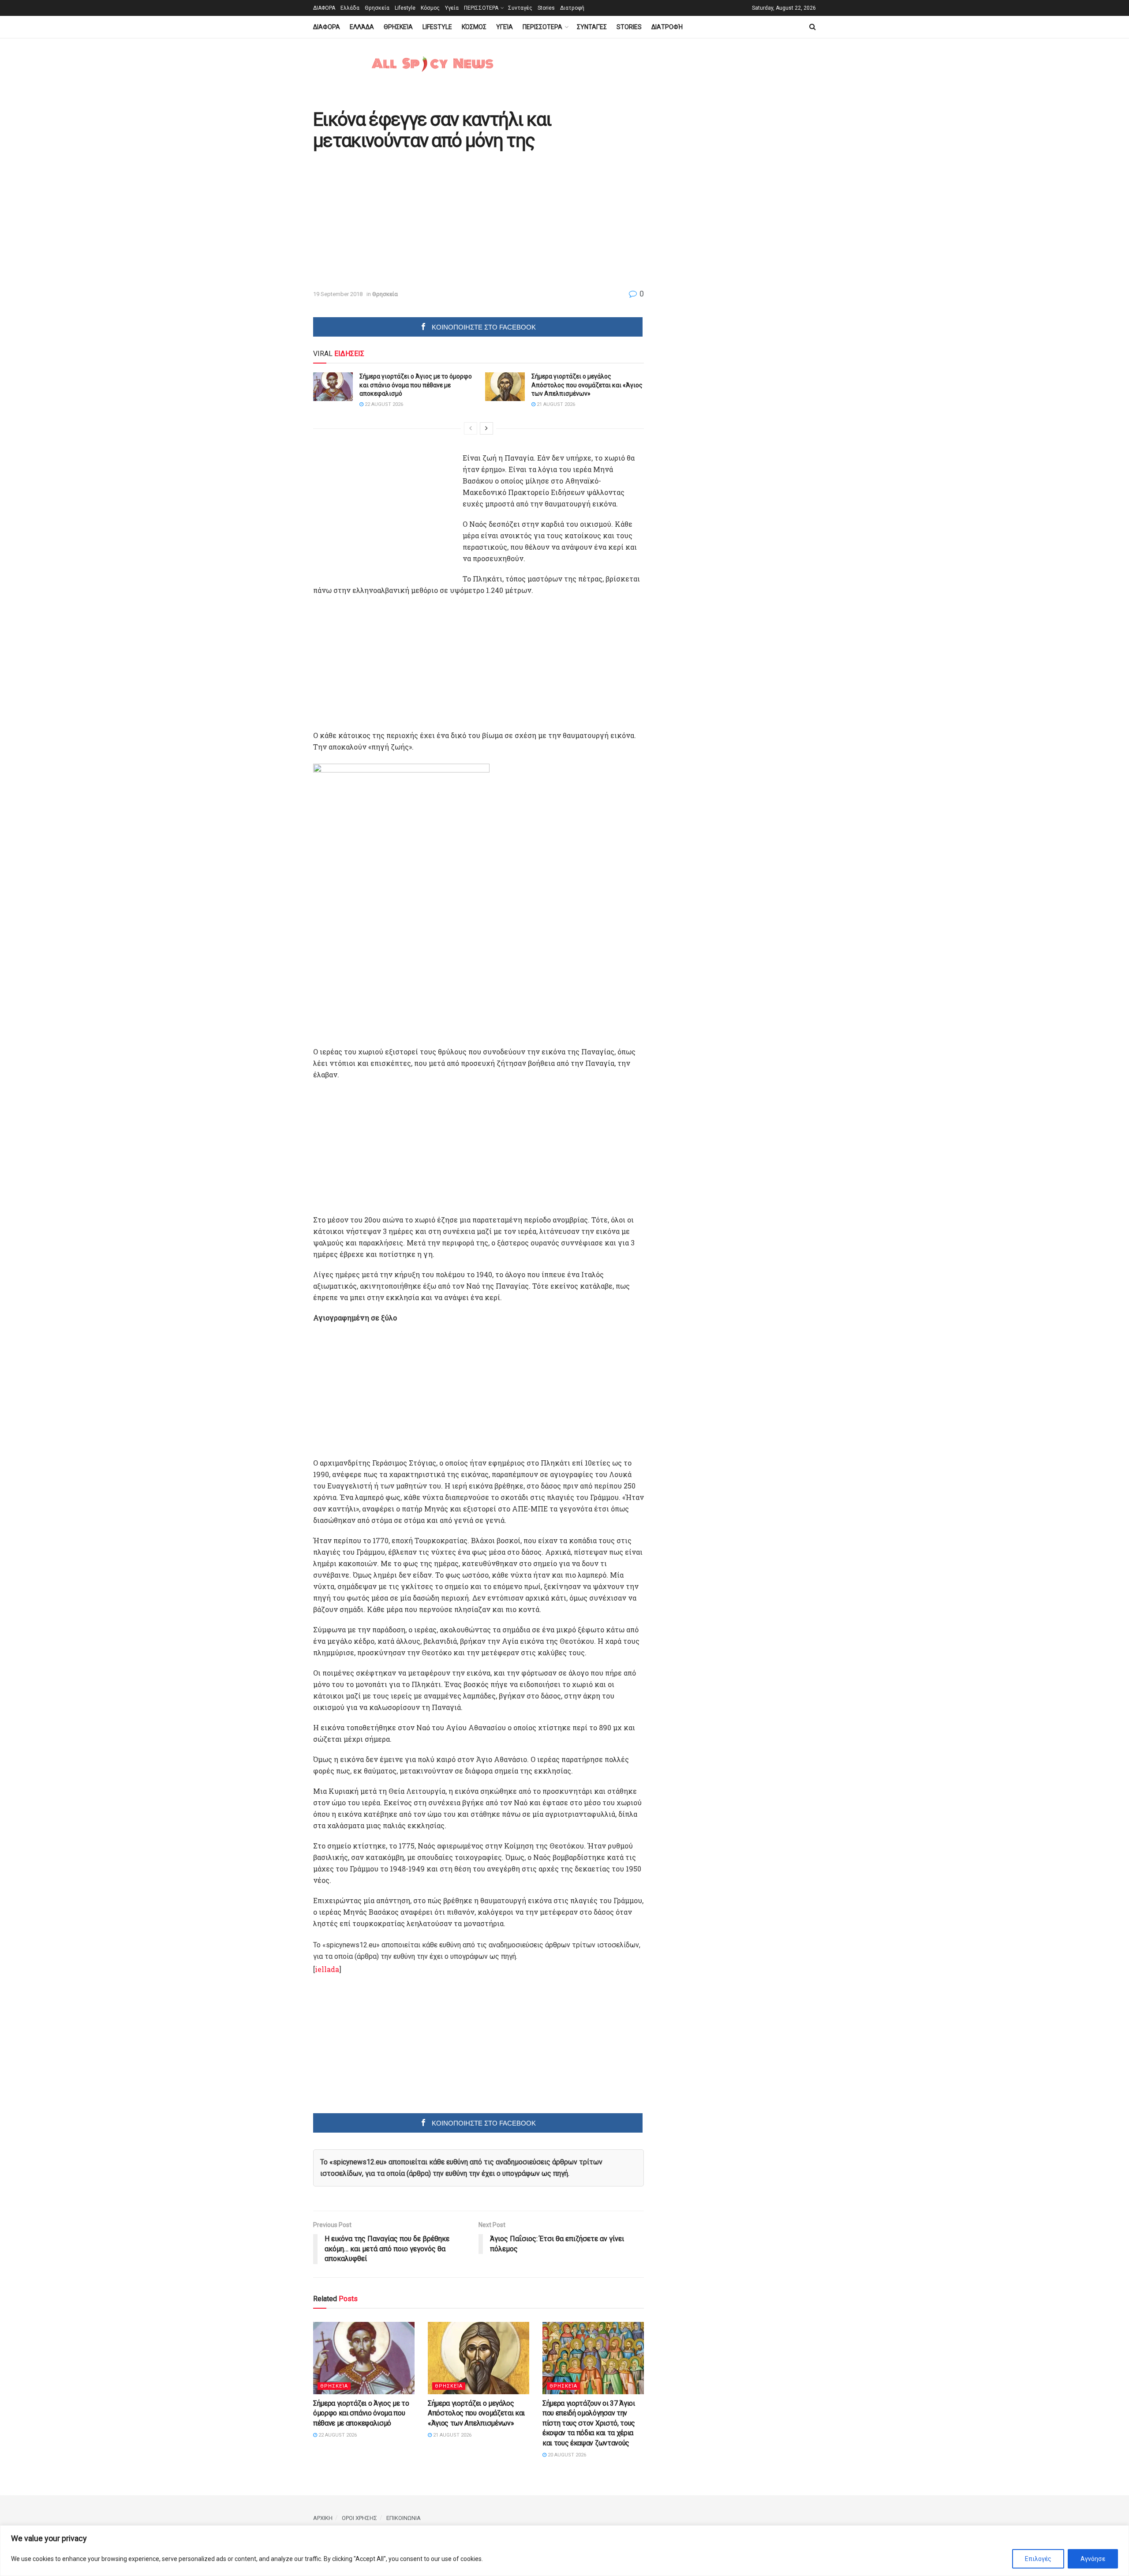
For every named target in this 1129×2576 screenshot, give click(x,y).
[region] (564, 2551)
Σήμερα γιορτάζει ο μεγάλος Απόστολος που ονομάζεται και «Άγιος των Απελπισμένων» (587, 385)
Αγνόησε (1093, 2559)
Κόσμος (430, 8)
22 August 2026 (383, 404)
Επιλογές (1038, 2559)
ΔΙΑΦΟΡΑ (324, 8)
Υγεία (452, 8)
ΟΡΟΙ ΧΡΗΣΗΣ (359, 2518)
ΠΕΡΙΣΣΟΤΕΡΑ (481, 8)
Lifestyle (405, 8)
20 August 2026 (566, 2455)
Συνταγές (520, 8)
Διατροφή (572, 8)
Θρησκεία (377, 8)
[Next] (486, 428)
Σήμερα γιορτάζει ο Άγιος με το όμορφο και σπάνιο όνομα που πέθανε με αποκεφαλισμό (416, 385)
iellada (327, 1969)
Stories (546, 8)
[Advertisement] (387, 221)
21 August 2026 (555, 404)
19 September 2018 (338, 294)
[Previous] (471, 428)
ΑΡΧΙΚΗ (323, 2518)
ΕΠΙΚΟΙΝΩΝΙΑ (404, 2518)
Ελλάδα (350, 8)
